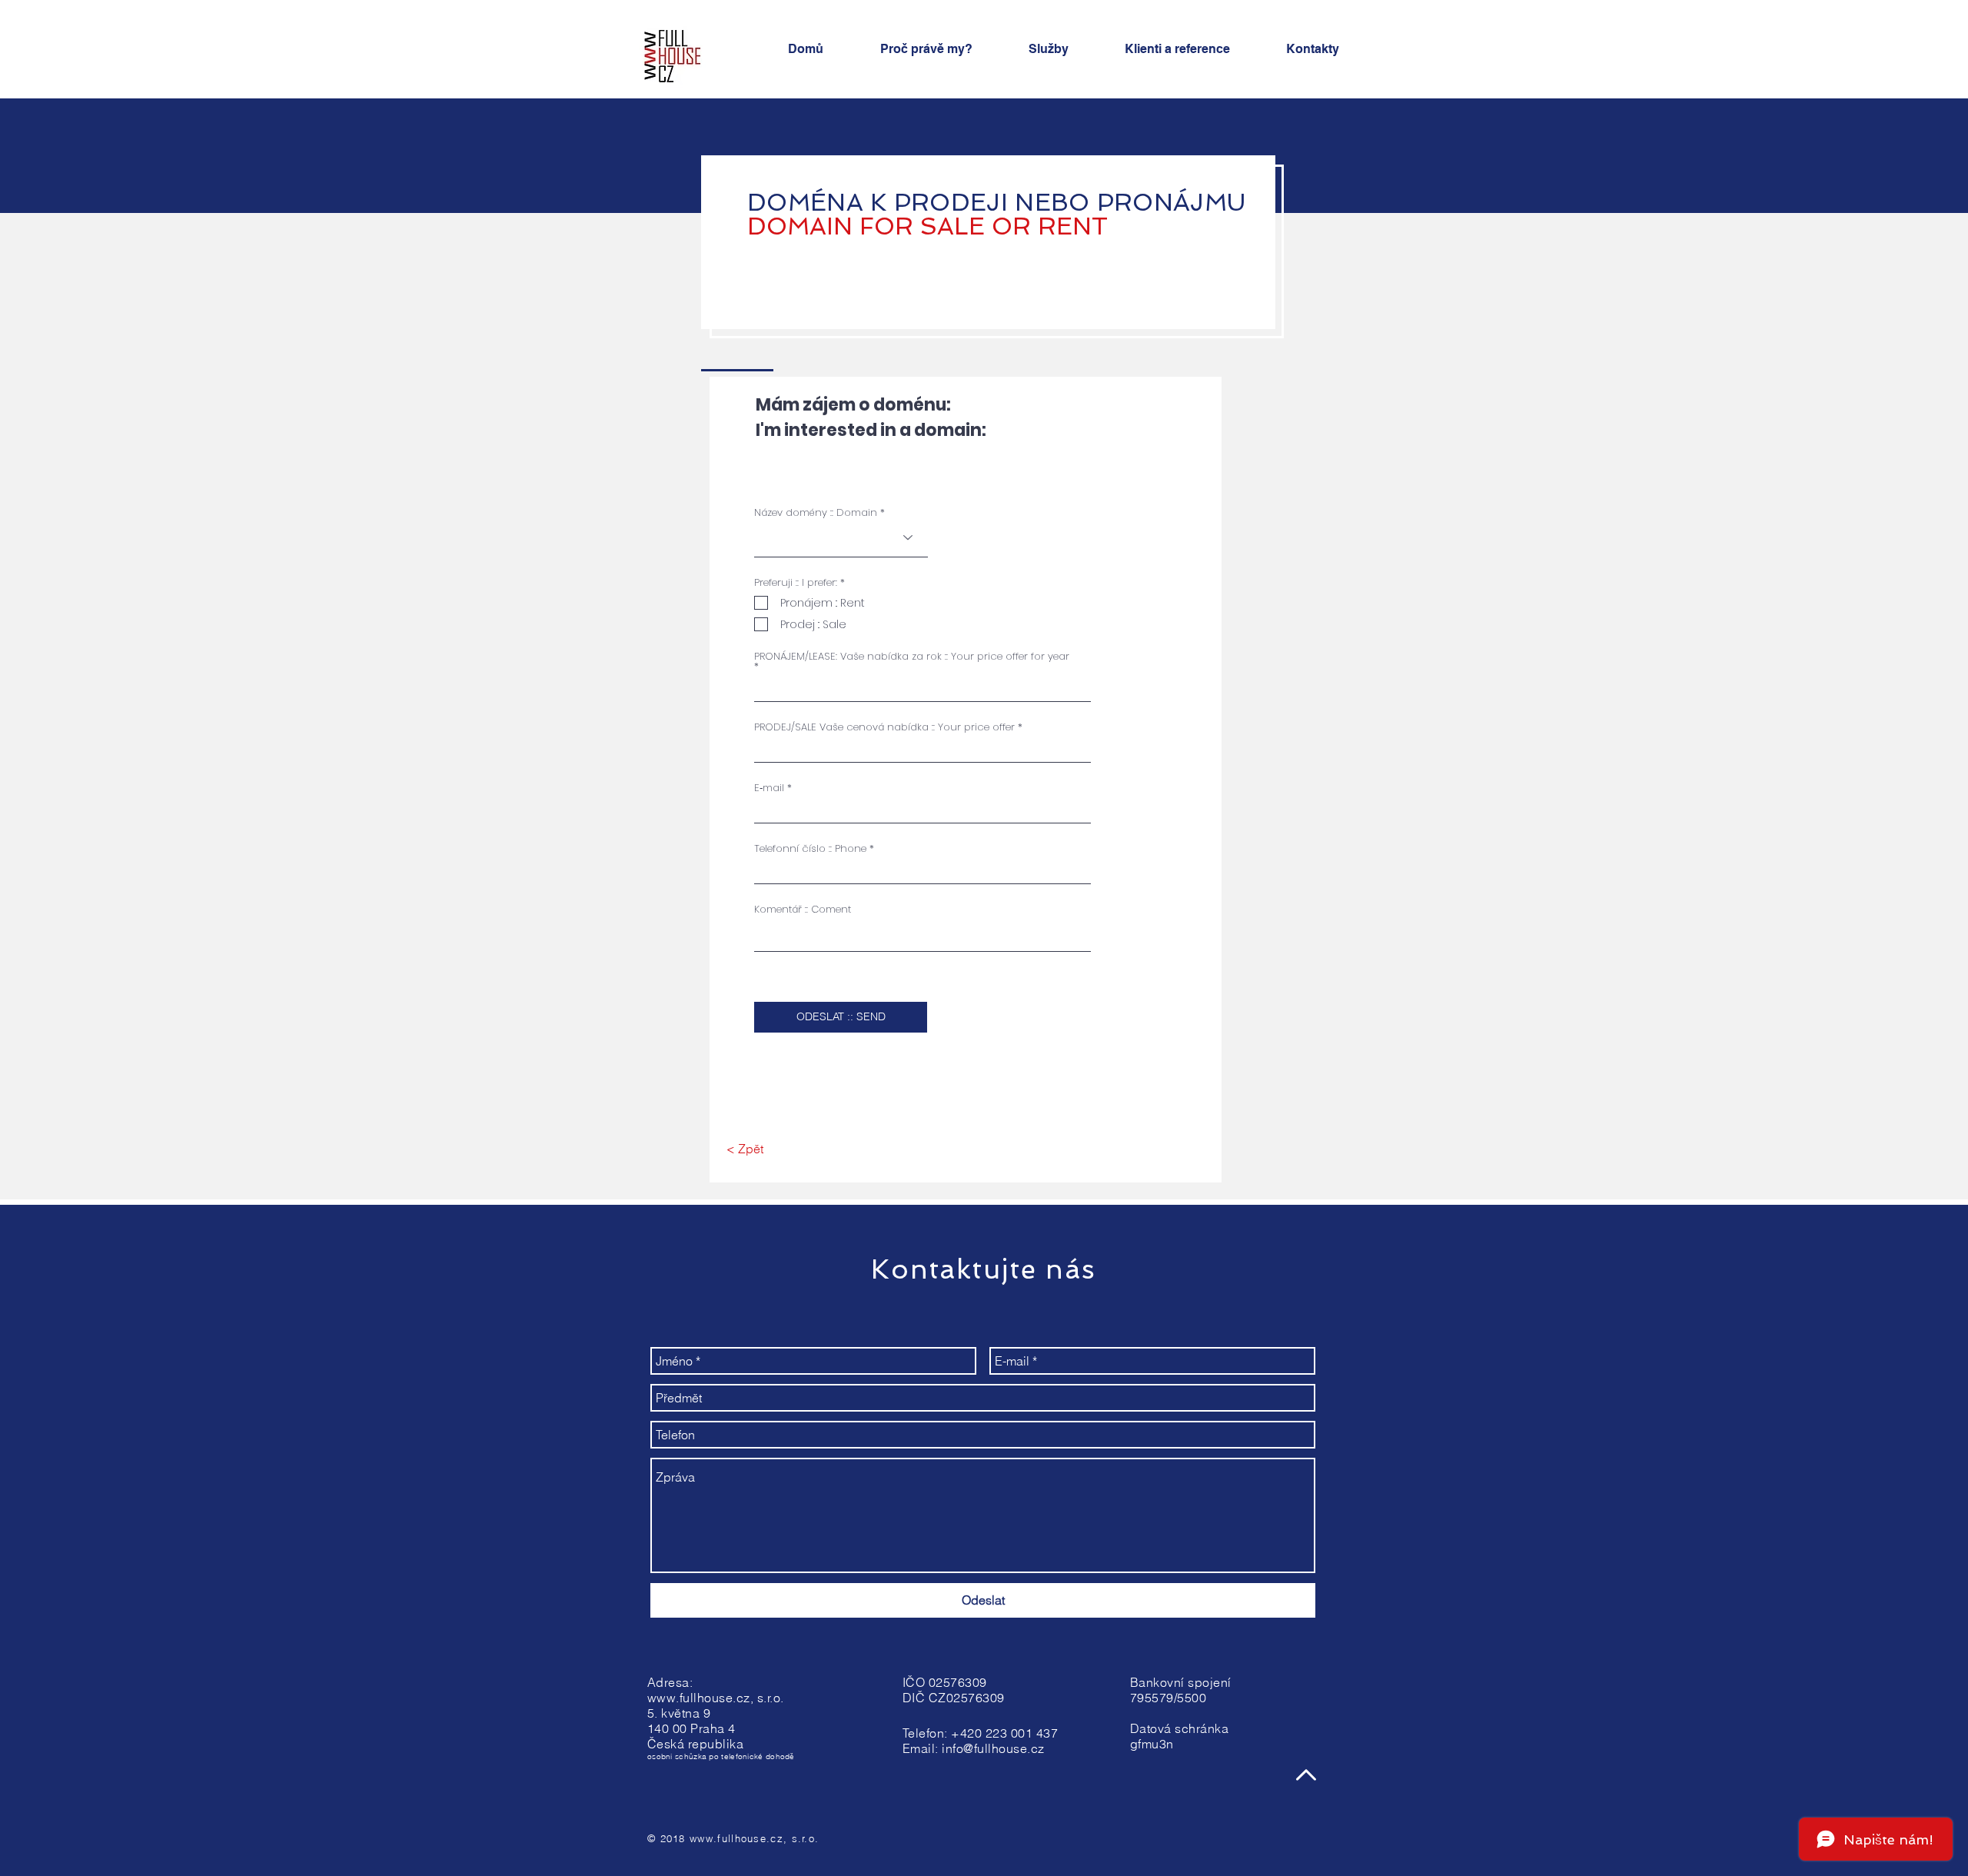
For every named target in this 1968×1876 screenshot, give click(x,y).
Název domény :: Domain (816, 512)
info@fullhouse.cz (993, 1748)
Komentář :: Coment (803, 909)
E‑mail (769, 788)
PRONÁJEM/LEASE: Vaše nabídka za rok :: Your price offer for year (912, 657)
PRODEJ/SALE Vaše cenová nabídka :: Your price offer (884, 727)
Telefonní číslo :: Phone (810, 848)
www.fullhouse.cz (699, 1698)
